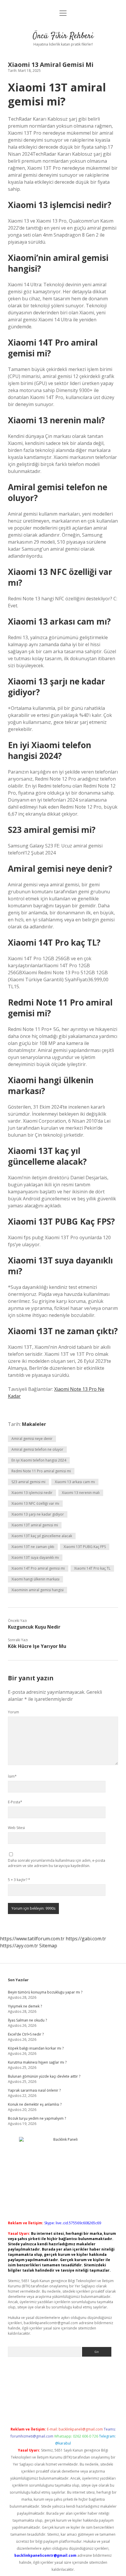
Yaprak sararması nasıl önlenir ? (34, 2090)
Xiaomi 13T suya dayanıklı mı (35, 1557)
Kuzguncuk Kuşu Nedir (34, 1627)
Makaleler (34, 1424)
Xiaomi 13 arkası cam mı (75, 1482)
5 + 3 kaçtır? (19, 1880)
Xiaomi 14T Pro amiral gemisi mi (38, 1568)
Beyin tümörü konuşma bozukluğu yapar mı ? (45, 1992)
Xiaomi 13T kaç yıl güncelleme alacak (42, 1536)
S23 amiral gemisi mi (28, 1482)
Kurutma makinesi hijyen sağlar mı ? (37, 2062)
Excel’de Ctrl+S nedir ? (26, 2034)
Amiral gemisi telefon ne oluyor (37, 1449)
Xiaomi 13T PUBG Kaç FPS (85, 1547)
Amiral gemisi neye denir (32, 1439)
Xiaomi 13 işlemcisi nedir (32, 1493)
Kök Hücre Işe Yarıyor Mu (37, 1646)
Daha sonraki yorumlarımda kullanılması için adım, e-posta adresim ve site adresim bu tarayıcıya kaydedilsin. (57, 1863)
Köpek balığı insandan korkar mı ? (36, 2048)
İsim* (12, 1776)
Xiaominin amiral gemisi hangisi (38, 1590)
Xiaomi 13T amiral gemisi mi (35, 1525)
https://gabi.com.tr (86, 1939)
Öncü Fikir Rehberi (63, 36)
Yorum (13, 1712)
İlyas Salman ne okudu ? (27, 2020)
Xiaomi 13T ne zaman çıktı (33, 1547)
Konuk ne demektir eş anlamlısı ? (35, 2104)
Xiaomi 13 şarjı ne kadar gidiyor (38, 1514)
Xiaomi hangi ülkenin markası (35, 1579)
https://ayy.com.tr (19, 1946)
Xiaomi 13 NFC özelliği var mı (35, 1503)
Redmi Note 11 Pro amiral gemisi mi (41, 1471)
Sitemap (48, 1946)
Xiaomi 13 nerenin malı (81, 1493)
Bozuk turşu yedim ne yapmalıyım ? (37, 2118)
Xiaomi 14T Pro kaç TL (92, 1568)
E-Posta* (15, 1802)
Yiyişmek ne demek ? (25, 2006)
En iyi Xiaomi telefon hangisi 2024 (39, 1460)
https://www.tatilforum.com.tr (32, 1939)
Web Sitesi (16, 1828)
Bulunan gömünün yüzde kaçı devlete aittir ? (44, 2076)
